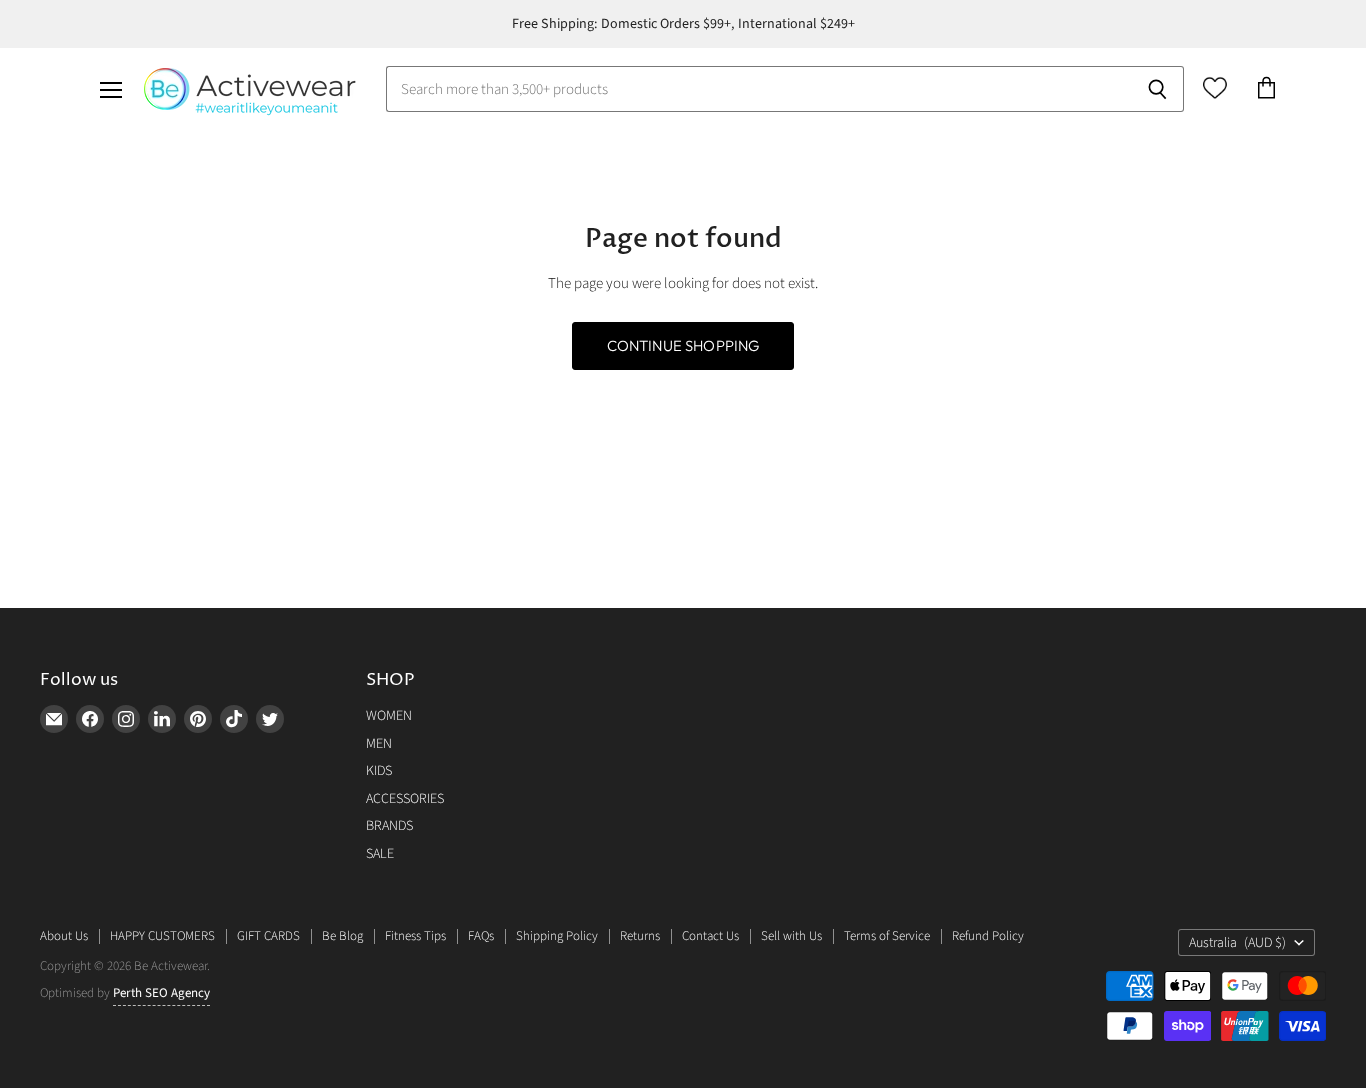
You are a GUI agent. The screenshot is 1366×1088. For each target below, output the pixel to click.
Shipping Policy (557, 936)
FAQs (481, 936)
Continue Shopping (683, 345)
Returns (640, 936)
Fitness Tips (415, 936)
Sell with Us (791, 936)
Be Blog (342, 936)
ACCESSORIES (405, 799)
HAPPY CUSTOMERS (162, 936)
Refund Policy (988, 936)
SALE (380, 854)
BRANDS (389, 826)
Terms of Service (887, 936)
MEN (379, 744)
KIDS (379, 771)
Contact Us (710, 936)
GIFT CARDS (268, 936)
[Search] (1157, 89)
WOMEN (389, 716)
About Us (64, 936)
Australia (1237, 943)
